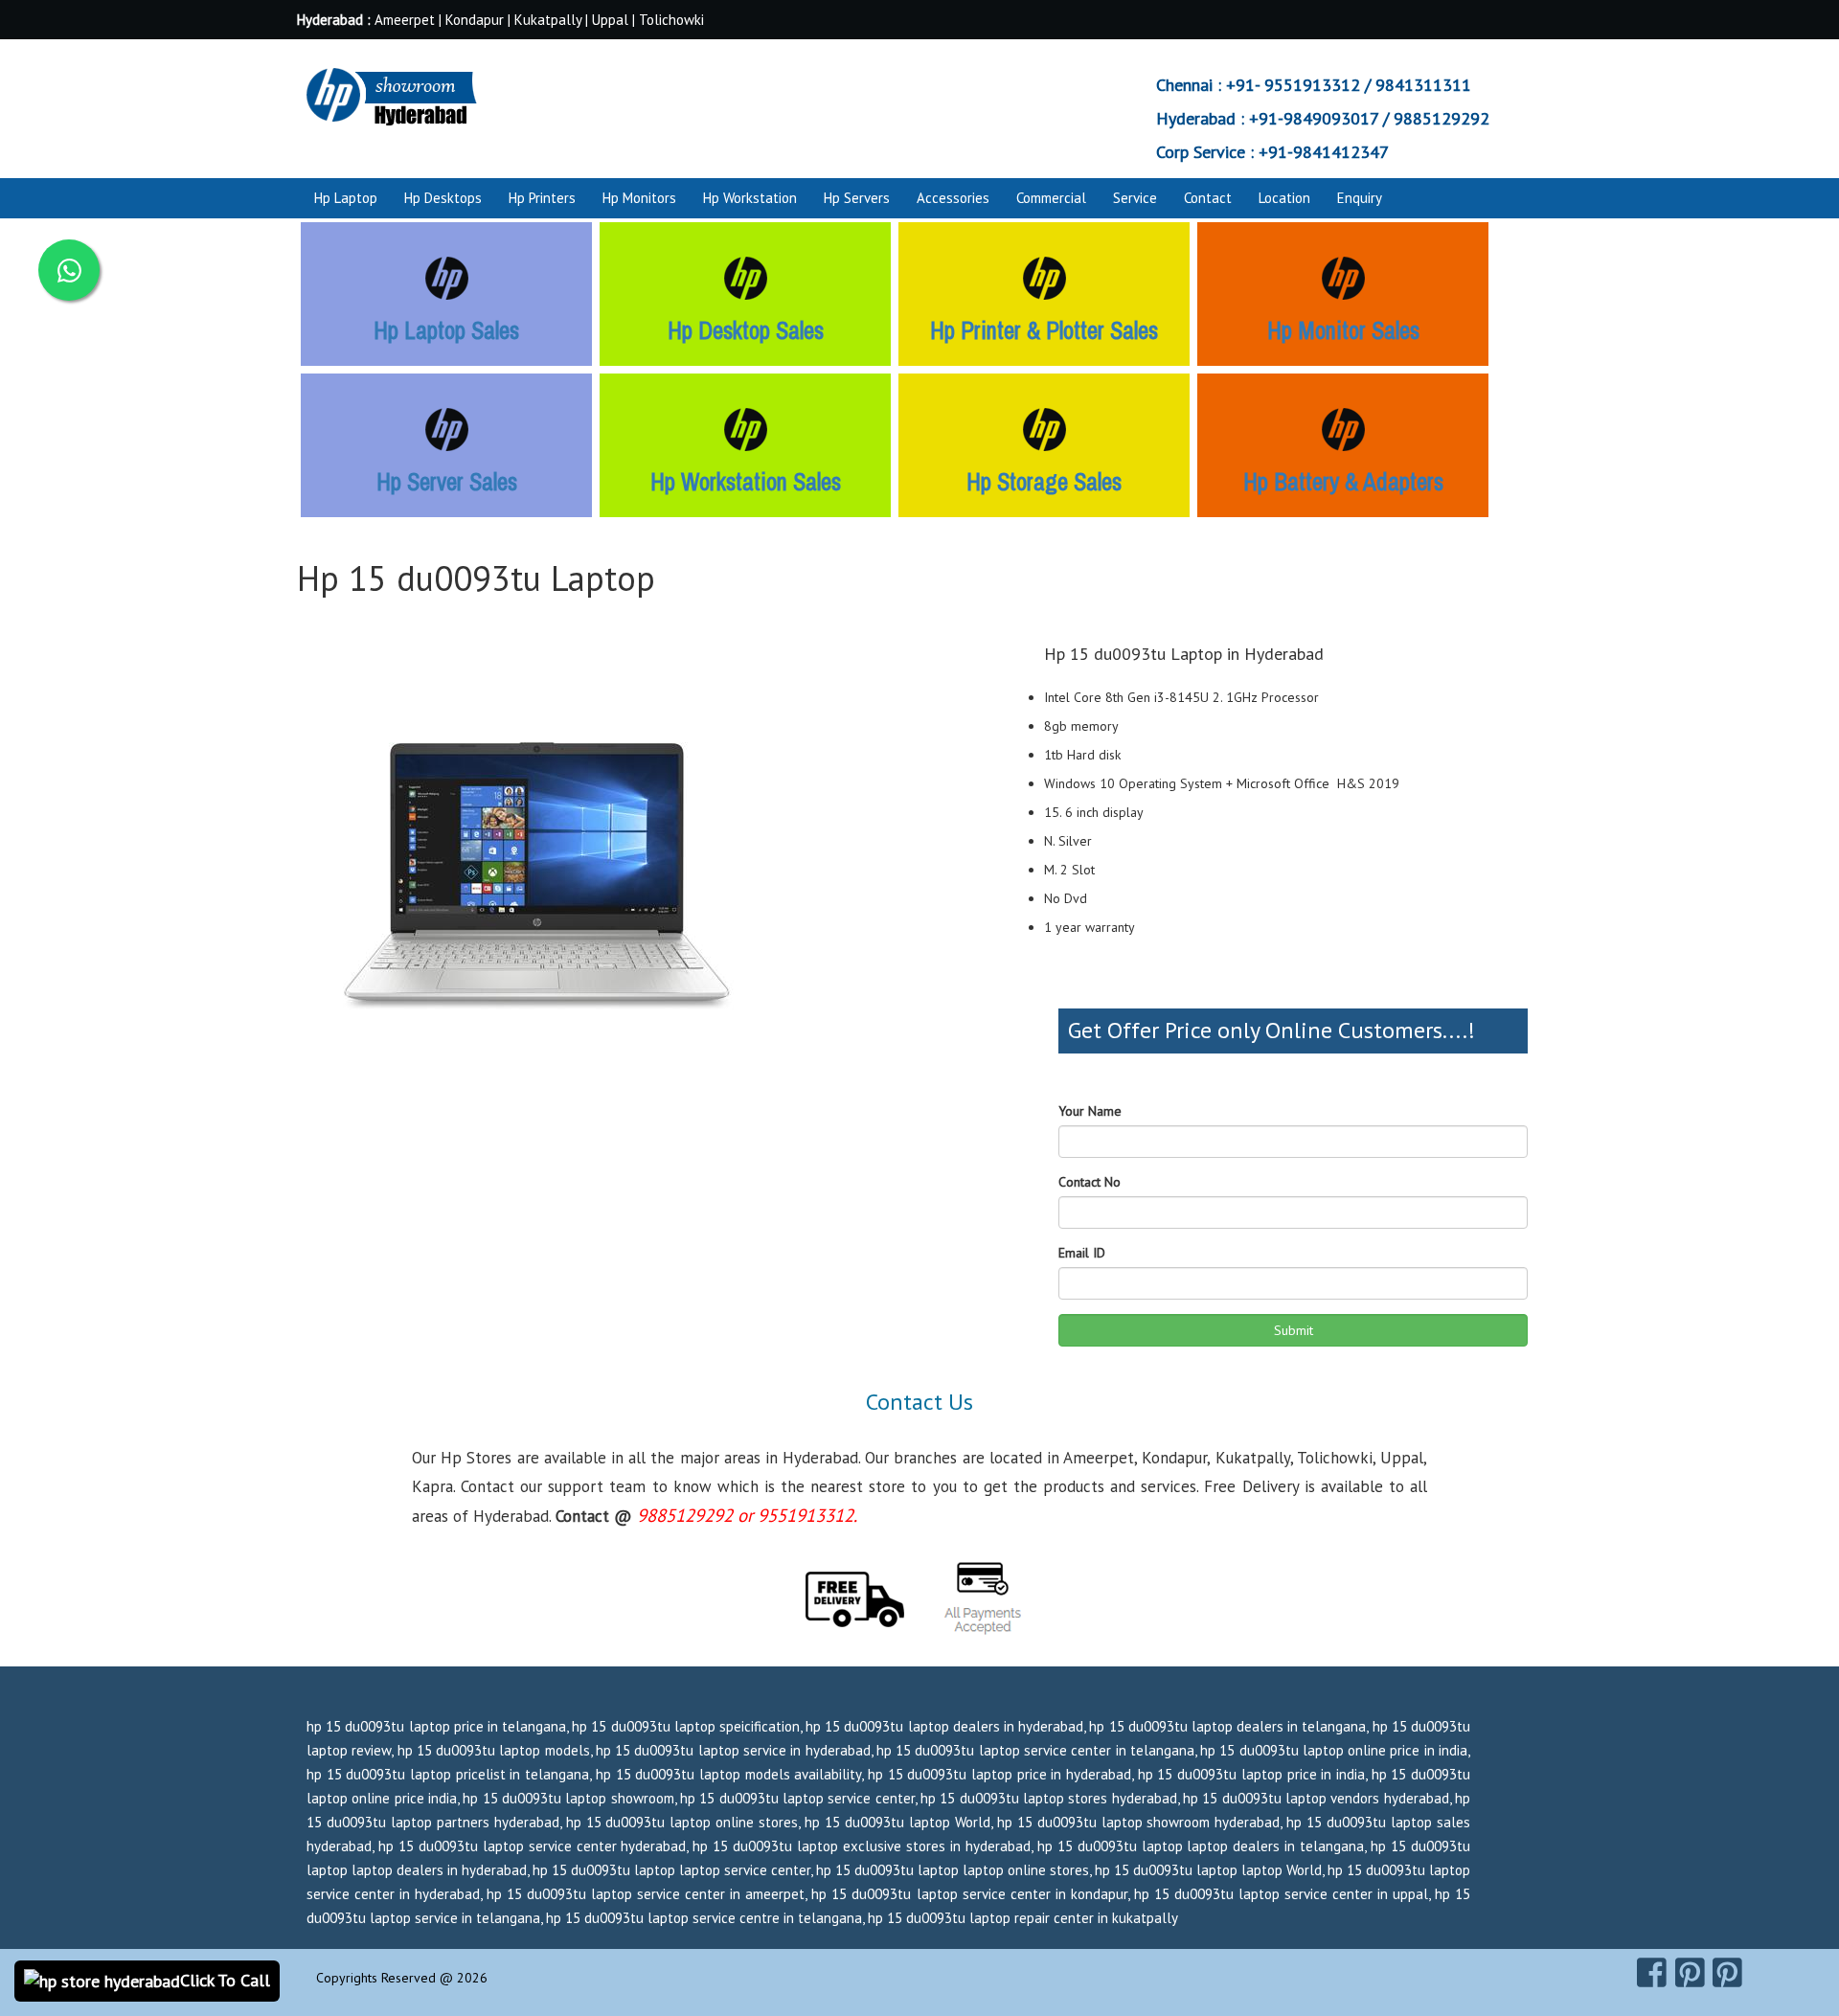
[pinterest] (1690, 1973)
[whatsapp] (69, 270)
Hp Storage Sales (1044, 482)
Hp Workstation (750, 198)
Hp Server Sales (447, 482)
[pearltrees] (1727, 1973)
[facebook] (1652, 1973)
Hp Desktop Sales (746, 330)
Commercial (1051, 198)
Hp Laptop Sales (446, 330)
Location (1284, 198)
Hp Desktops (443, 198)
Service (1135, 198)
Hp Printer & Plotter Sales (1044, 330)
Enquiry (1360, 198)
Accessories (953, 198)
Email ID (1082, 1253)
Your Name (1090, 1111)
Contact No (1090, 1182)
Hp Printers (542, 198)
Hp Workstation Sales (746, 482)
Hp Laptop (346, 198)
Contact (1208, 198)
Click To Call (225, 1980)
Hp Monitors (639, 198)
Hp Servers (857, 198)
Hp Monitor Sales (1343, 330)
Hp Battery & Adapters (1343, 482)
